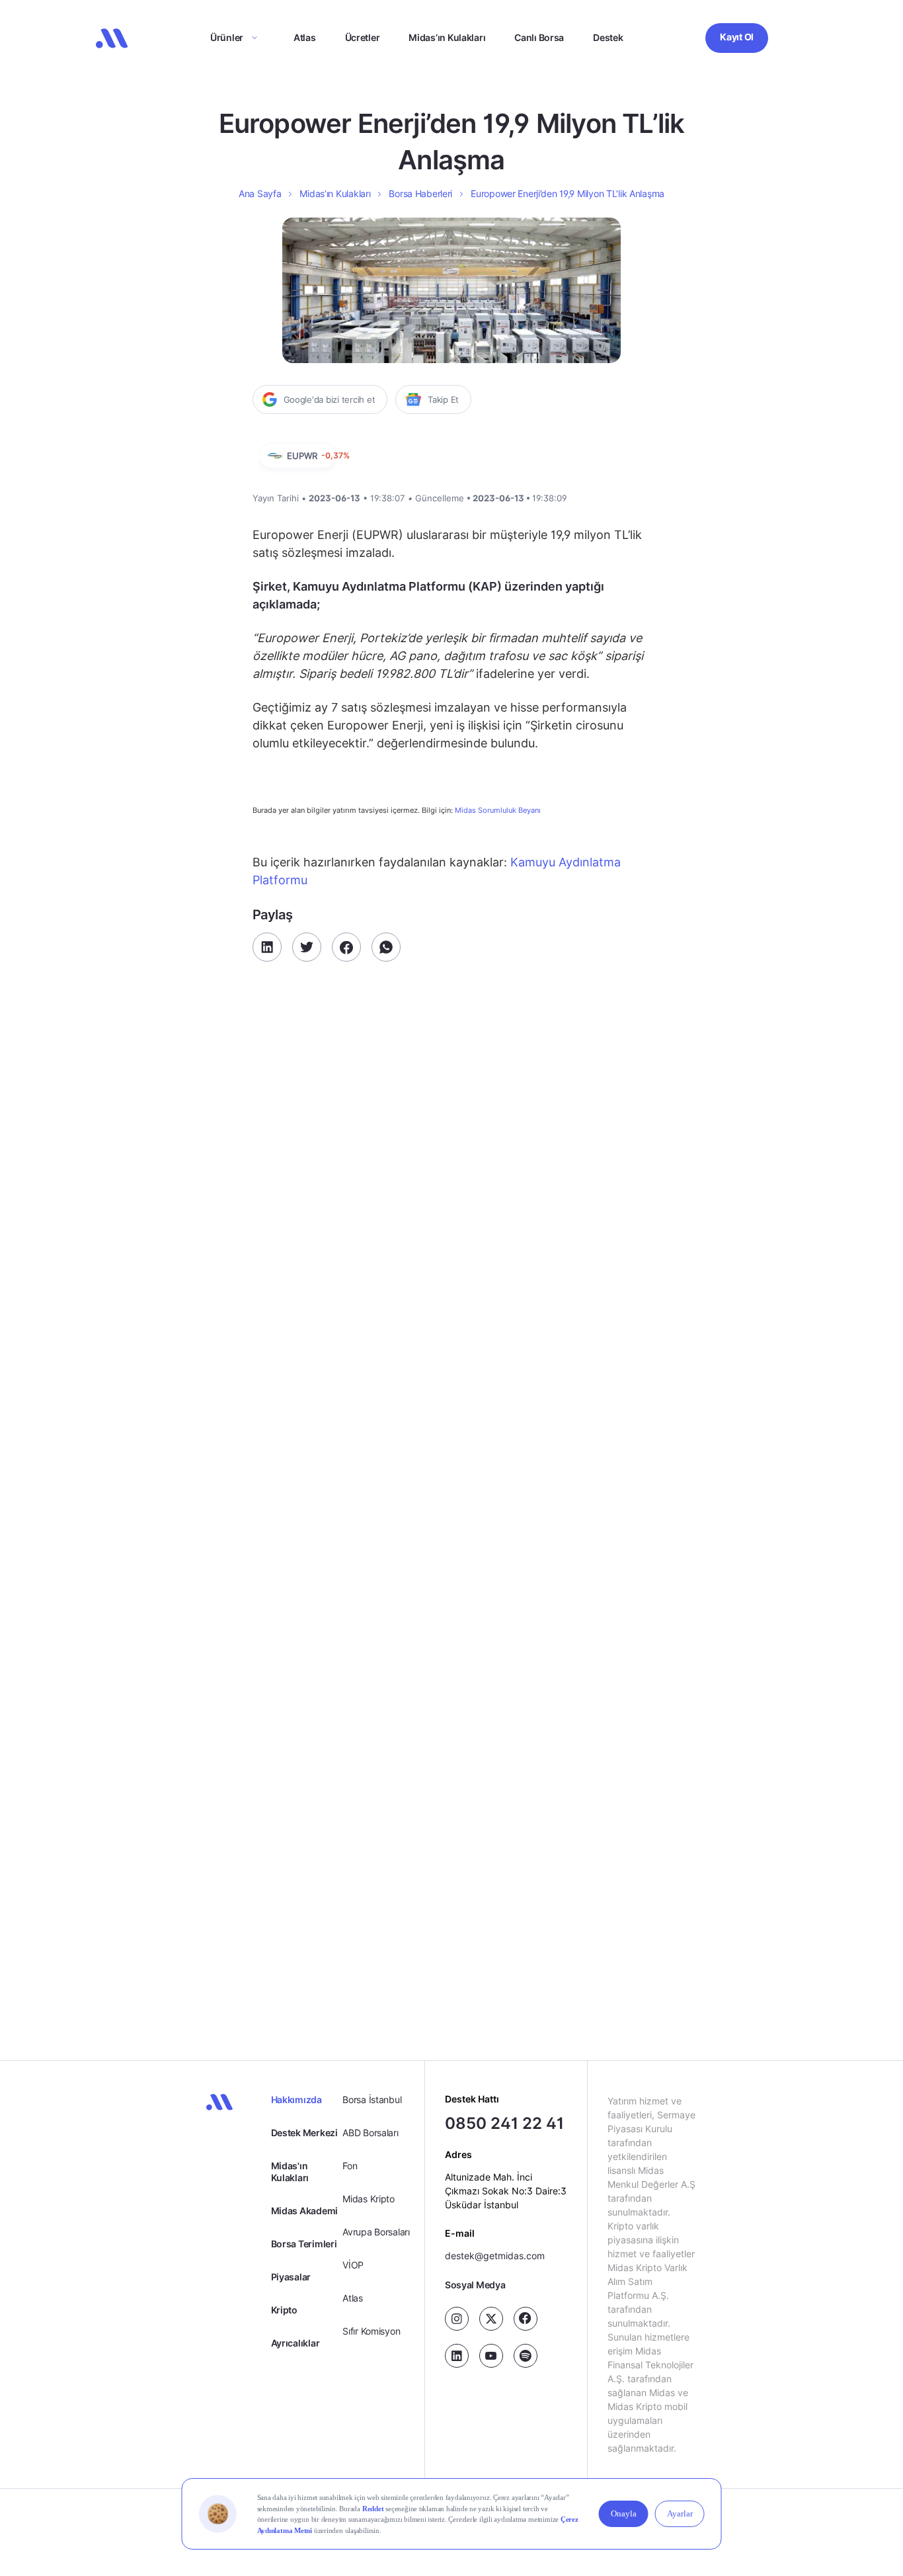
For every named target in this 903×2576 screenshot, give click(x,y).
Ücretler (363, 37)
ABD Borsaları (370, 2133)
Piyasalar (291, 2277)
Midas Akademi (304, 2211)
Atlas (305, 37)
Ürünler (227, 37)
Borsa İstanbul (372, 2099)
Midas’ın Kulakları (447, 37)
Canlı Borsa (539, 37)
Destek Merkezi (304, 2133)
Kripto (284, 2310)
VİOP (353, 2265)
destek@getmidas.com (495, 2256)
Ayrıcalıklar (295, 2343)
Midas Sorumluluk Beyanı (498, 810)
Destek (608, 37)
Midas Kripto (369, 2199)
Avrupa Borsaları (376, 2232)
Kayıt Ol (737, 37)
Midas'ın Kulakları (290, 2172)
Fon (350, 2166)
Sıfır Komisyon (371, 2331)
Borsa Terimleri (304, 2244)
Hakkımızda (296, 2099)
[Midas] (112, 38)
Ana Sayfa (260, 193)
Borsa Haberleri (420, 193)
